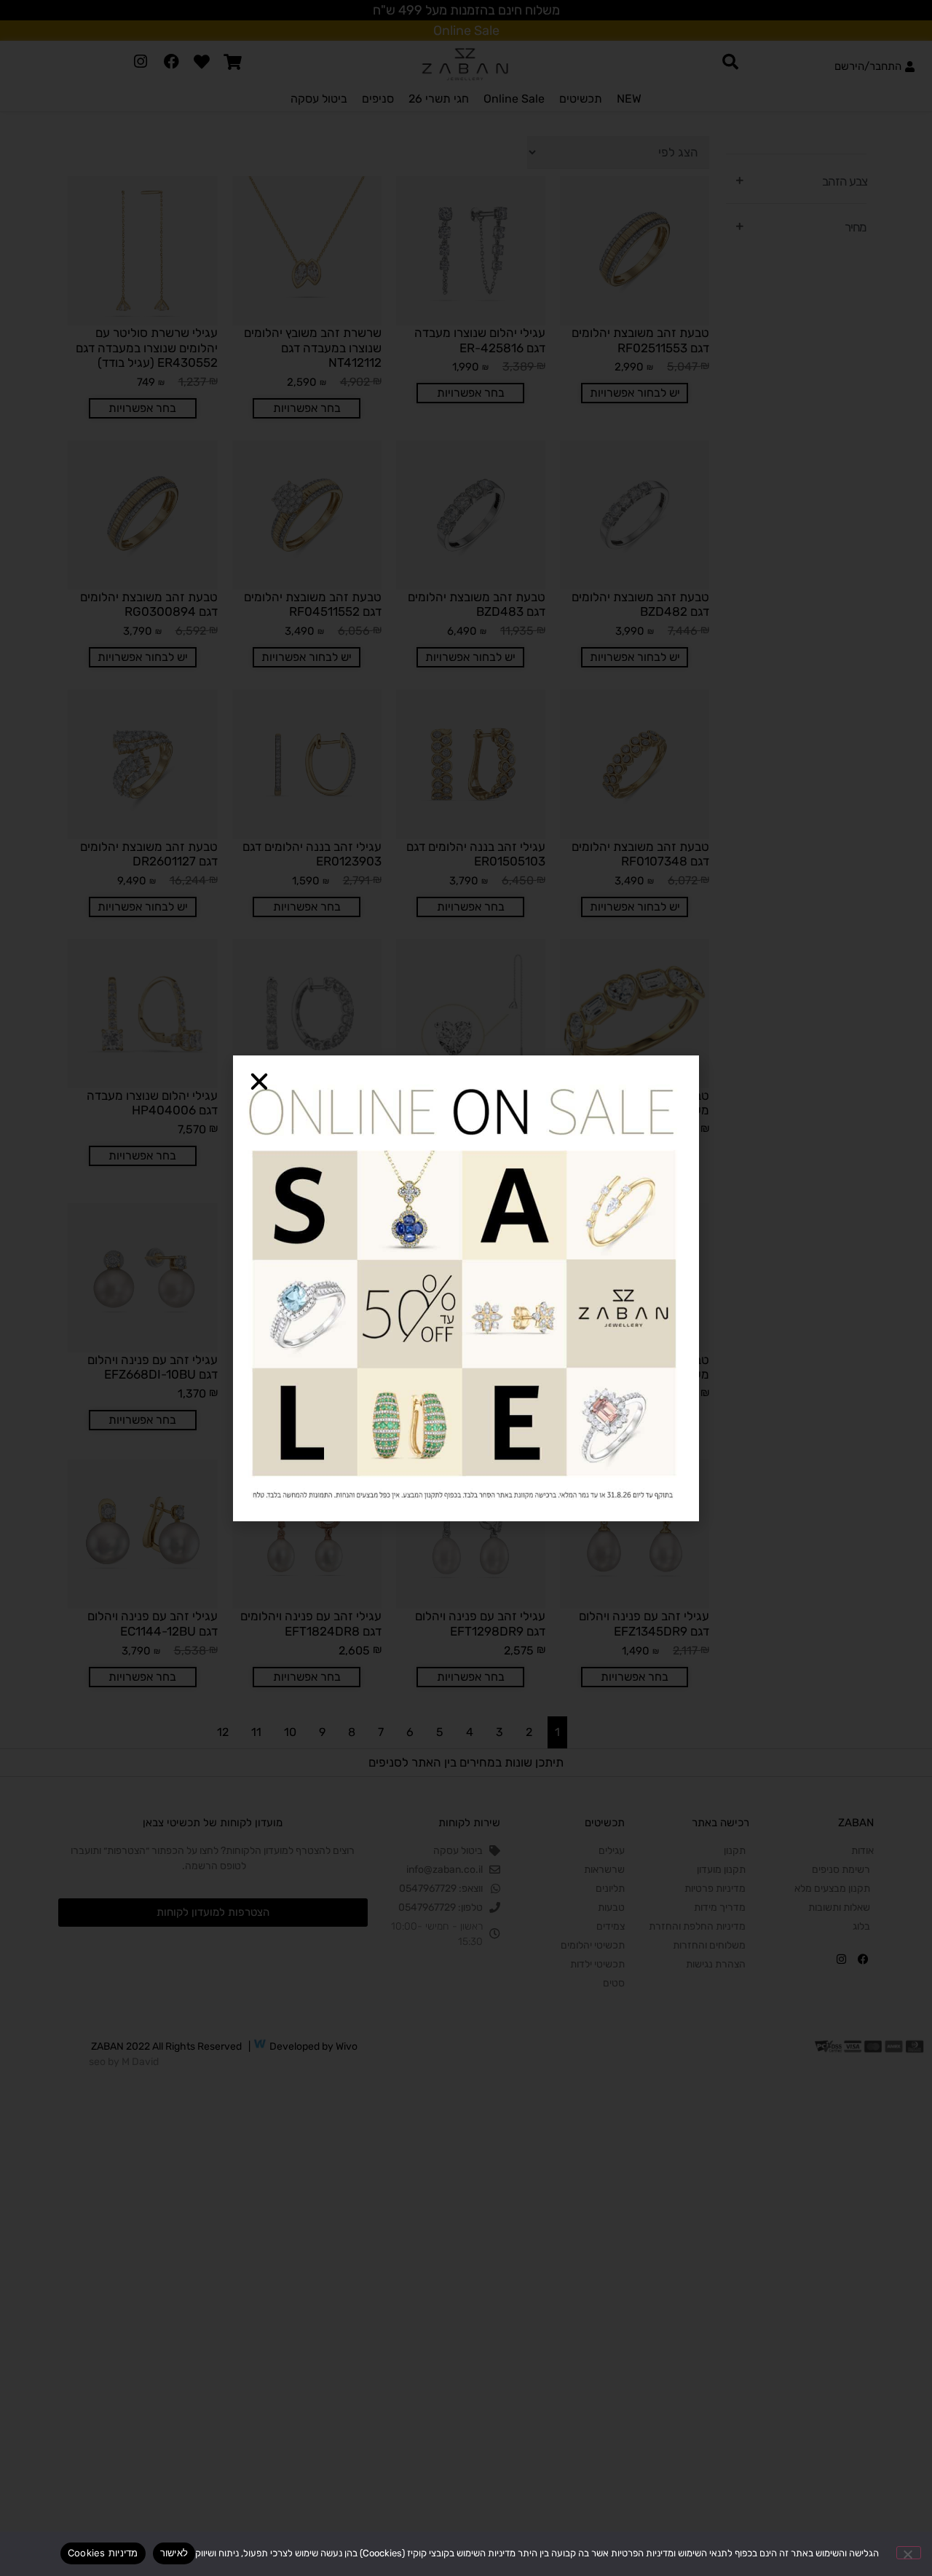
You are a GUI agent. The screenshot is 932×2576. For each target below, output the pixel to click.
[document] (466, 1288)
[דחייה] (909, 2553)
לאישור (174, 2553)
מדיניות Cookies (103, 2553)
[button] (259, 1082)
